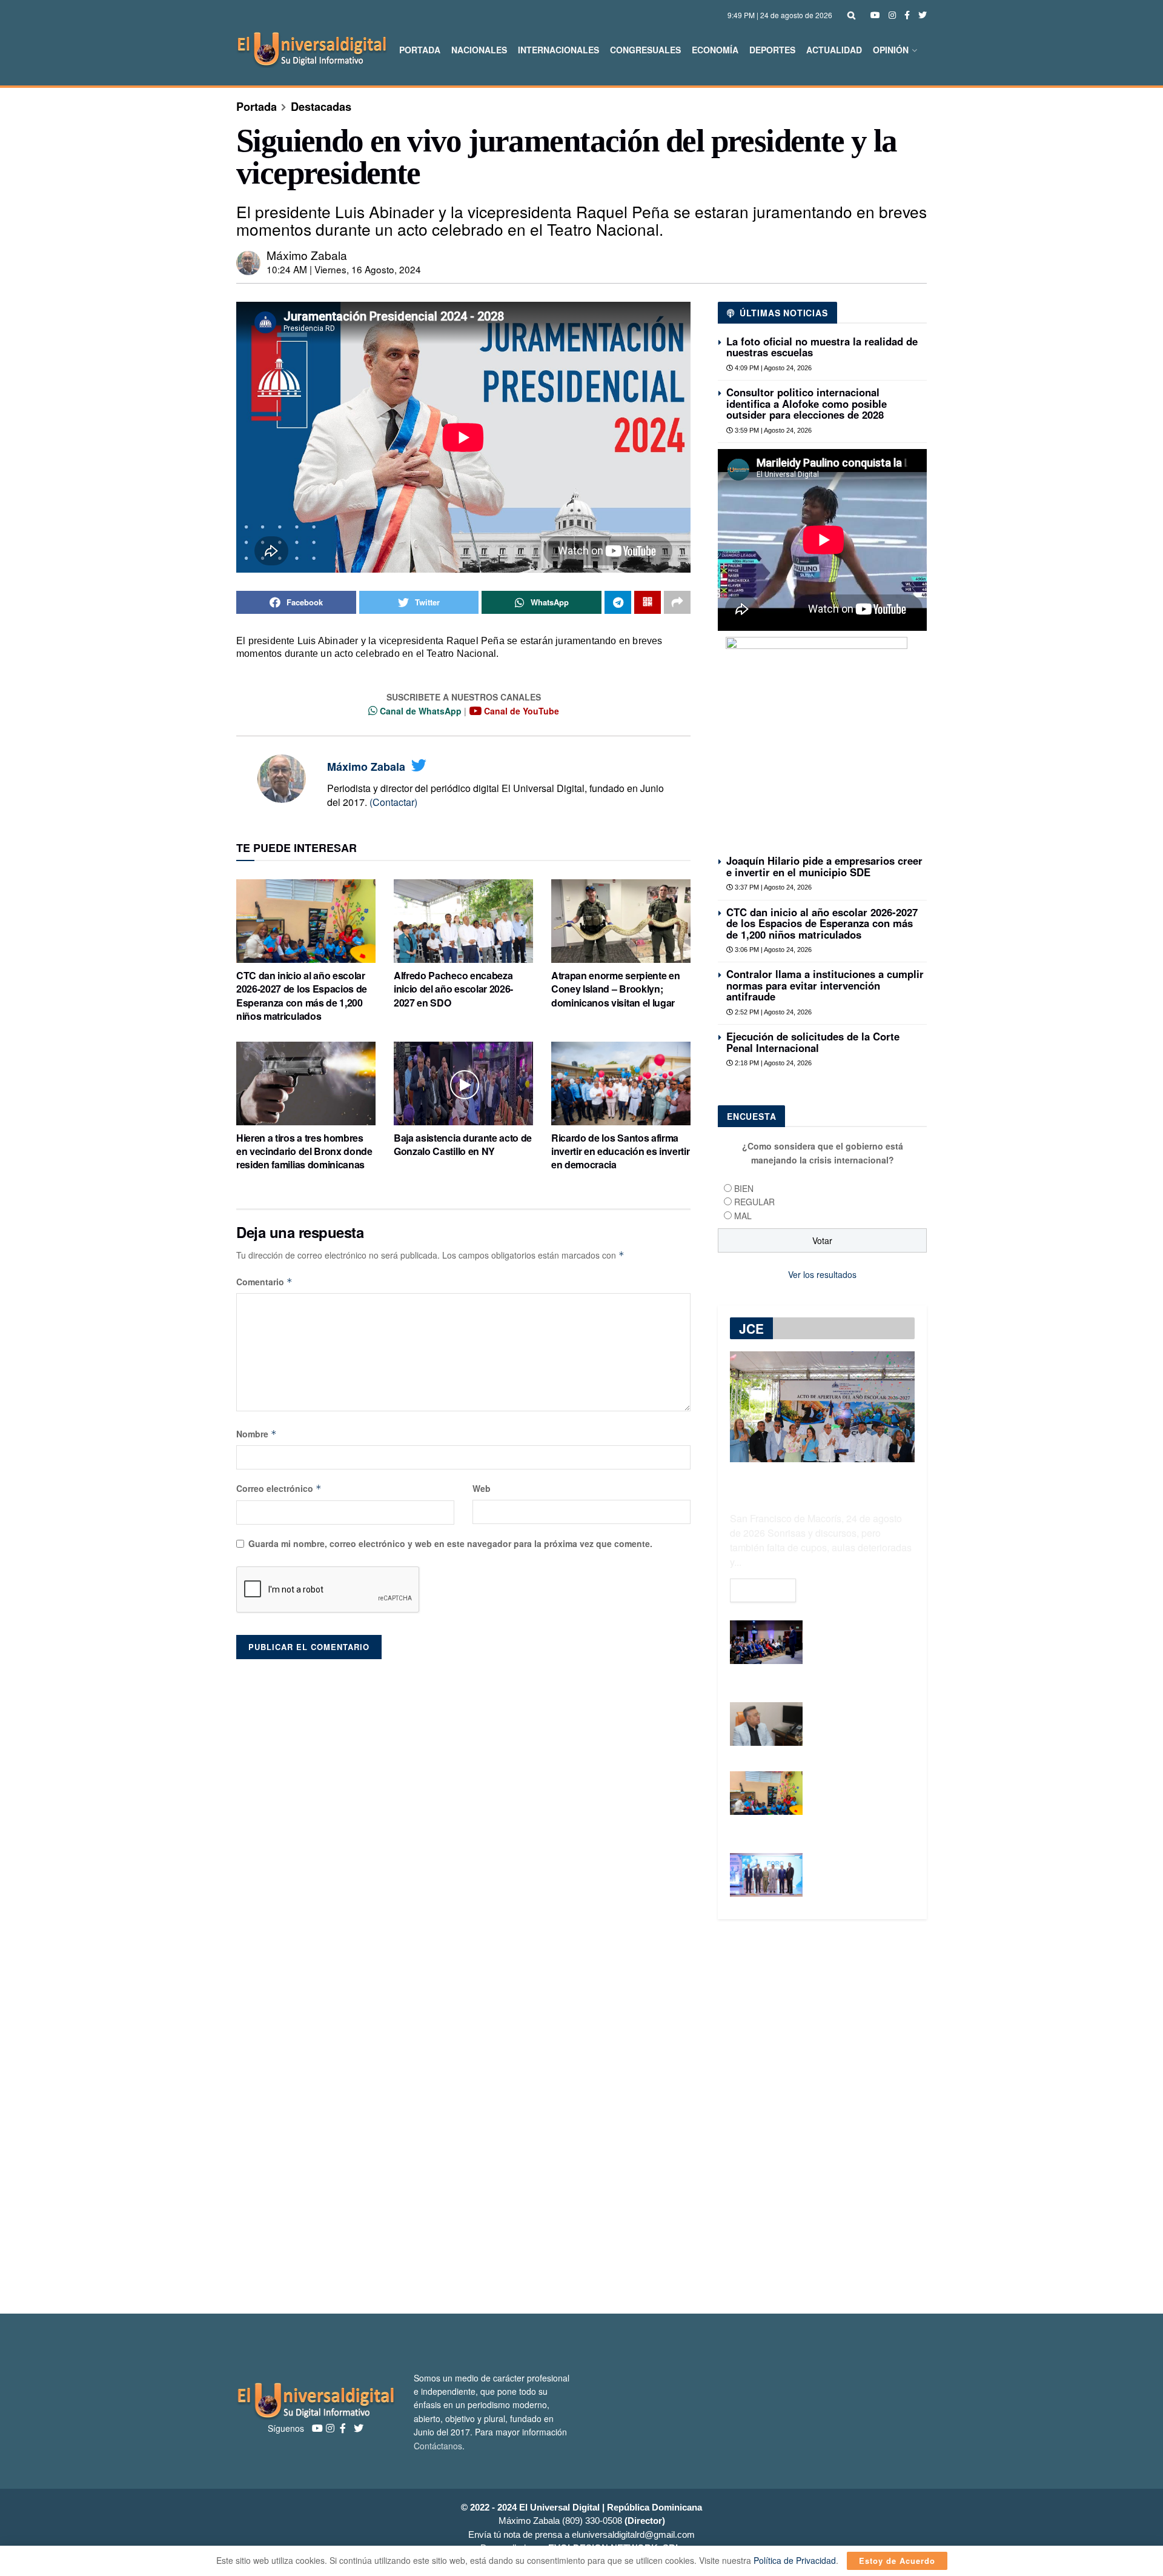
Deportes (772, 50)
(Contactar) (393, 802)
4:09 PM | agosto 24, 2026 (772, 368)
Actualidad (834, 50)
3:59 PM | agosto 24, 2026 (772, 430)
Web (482, 1488)
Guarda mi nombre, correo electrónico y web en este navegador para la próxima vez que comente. (450, 1543)
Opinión (891, 50)
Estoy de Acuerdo (897, 2561)
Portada (420, 50)
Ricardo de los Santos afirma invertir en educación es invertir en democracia (620, 1151)
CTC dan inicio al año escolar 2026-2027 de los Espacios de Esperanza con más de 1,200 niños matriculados (302, 996)
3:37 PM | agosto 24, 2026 (772, 887)
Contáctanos (438, 2446)
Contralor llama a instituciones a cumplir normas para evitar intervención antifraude (825, 985)
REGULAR (754, 1202)
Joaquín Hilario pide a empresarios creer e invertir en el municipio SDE (824, 866)
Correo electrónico (279, 1488)
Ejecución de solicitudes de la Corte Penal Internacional (813, 1042)
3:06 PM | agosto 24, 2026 (772, 950)
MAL (743, 1216)
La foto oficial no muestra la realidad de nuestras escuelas (822, 347)
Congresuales (645, 50)
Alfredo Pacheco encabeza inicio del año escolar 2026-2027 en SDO (453, 989)
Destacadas (321, 107)
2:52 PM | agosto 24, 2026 (772, 1012)
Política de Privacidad (795, 2560)
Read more (763, 1590)
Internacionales (558, 50)
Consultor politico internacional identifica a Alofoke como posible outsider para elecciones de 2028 (807, 403)
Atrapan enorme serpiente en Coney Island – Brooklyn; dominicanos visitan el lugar (615, 989)
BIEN (744, 1188)
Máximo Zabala (307, 255)
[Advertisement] (581, 2117)
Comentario (264, 1282)
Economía (715, 50)
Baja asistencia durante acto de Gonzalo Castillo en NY (463, 1144)
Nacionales (479, 50)
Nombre (257, 1434)
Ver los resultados (822, 1274)
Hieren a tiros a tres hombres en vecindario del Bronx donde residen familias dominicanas (304, 1151)
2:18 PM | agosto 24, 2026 (772, 1063)
